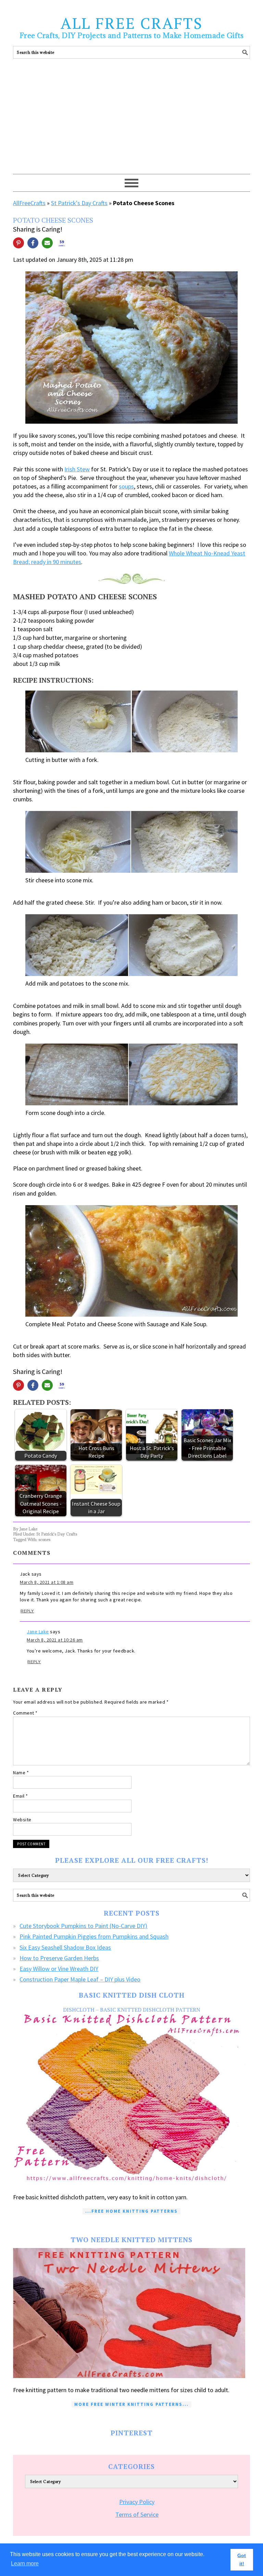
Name (21, 1773)
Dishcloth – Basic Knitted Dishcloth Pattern (132, 2010)
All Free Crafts (132, 23)
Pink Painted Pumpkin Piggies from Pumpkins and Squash (94, 1936)
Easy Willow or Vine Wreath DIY (59, 1969)
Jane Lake (38, 1632)
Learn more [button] (25, 2563)
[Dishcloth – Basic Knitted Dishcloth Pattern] (131, 2099)
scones (44, 1539)
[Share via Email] (47, 243)
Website (22, 1820)
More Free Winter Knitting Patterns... (131, 2404)
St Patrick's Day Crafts (79, 203)
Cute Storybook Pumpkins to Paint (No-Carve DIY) (83, 1926)
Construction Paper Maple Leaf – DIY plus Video (80, 1979)
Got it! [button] (242, 2560)
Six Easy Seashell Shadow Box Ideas (65, 1947)
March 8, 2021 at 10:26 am (55, 1640)
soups (126, 486)
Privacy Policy (137, 2502)
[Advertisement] (132, 122)
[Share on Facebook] (33, 243)
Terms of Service (137, 2514)
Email (21, 1796)
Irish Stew (77, 469)
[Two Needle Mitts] (131, 2313)
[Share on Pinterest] (18, 243)
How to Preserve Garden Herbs (59, 1958)
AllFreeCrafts (29, 203)
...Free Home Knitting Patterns (131, 2211)
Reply (27, 1611)
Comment (25, 1713)
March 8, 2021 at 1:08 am (47, 1582)
